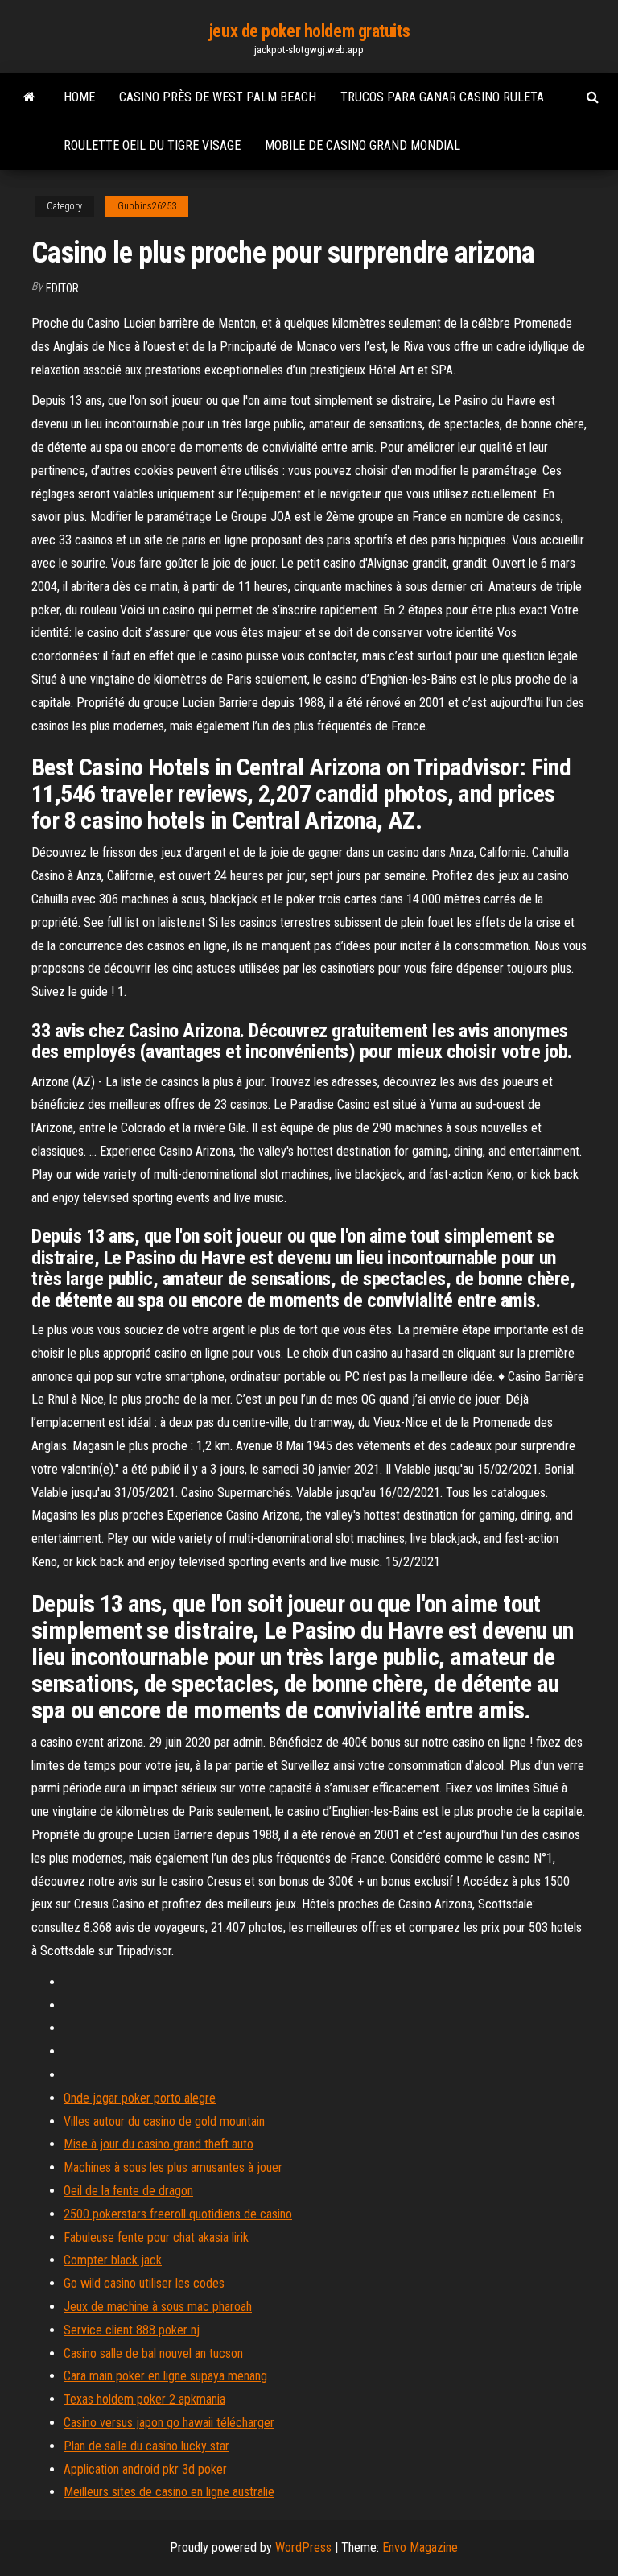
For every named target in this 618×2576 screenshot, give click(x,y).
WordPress (303, 2547)
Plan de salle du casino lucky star (146, 2446)
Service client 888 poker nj (132, 2330)
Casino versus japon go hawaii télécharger (169, 2423)
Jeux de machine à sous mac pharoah (158, 2307)
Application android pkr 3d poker (145, 2469)
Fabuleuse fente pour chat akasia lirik (156, 2237)
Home (79, 97)
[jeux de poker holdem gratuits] (29, 97)
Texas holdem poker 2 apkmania (144, 2399)
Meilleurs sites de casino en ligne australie (169, 2492)
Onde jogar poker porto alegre (140, 2098)
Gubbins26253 (147, 206)
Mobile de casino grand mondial (363, 145)
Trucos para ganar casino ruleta (442, 97)
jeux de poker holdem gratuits (309, 31)
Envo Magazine (420, 2547)
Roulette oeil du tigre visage (152, 145)
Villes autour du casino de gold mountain (164, 2121)
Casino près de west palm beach (218, 97)
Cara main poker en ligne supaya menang (165, 2376)
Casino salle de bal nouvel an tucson (153, 2353)
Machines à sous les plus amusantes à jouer (173, 2167)
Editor (62, 288)
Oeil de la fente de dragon (128, 2191)
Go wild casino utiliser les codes (144, 2283)
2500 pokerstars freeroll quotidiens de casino (178, 2214)
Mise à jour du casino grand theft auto (159, 2144)
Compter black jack (113, 2260)
